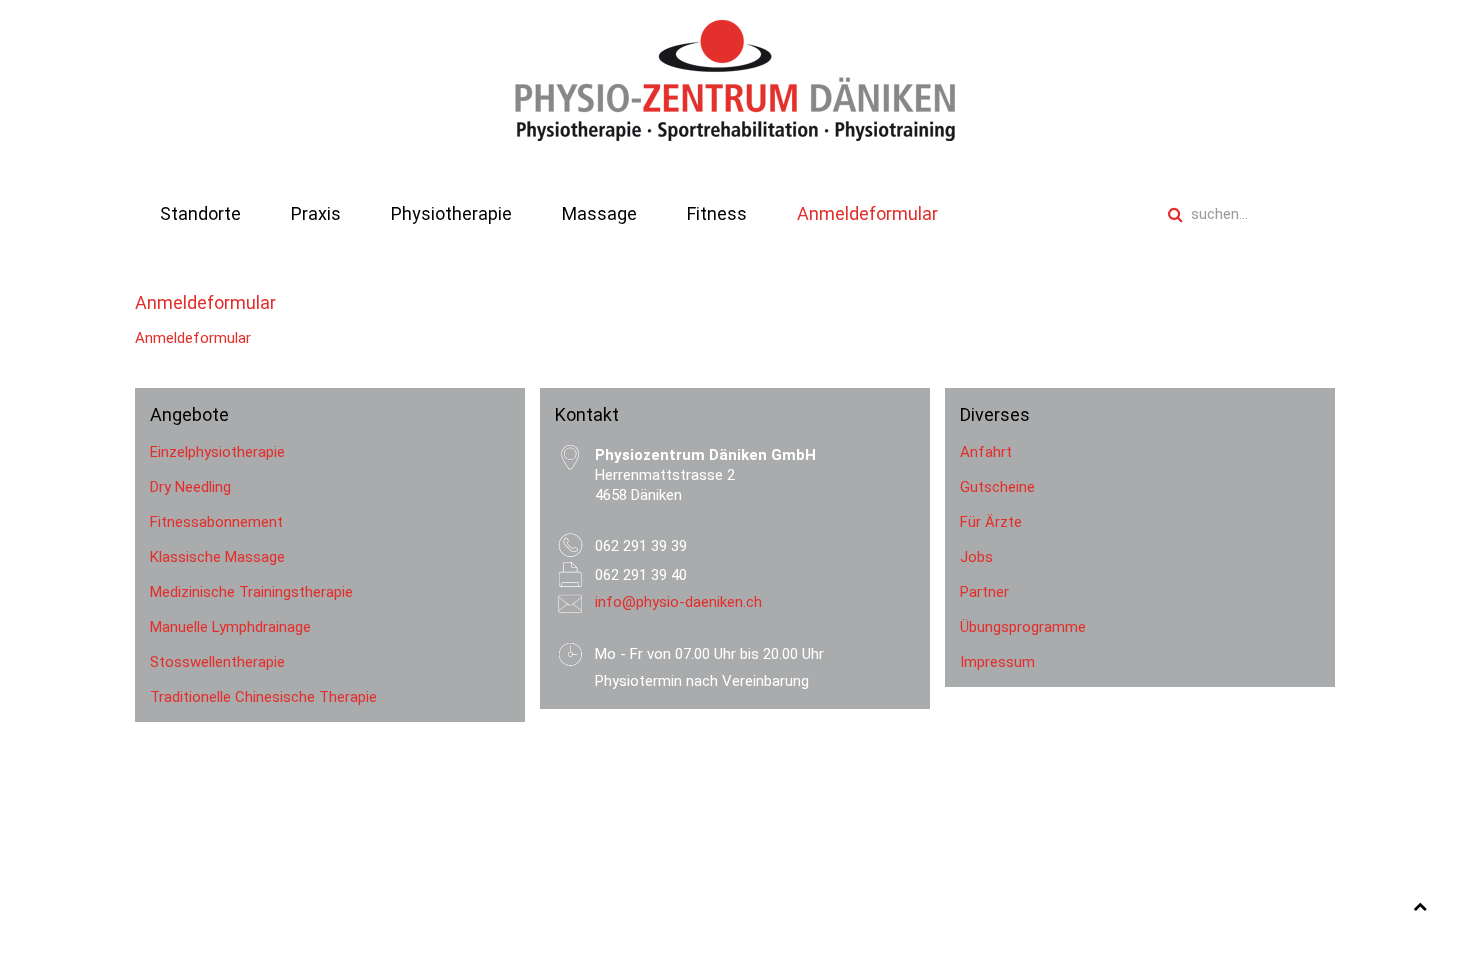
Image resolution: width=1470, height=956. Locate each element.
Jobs (976, 557)
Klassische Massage (217, 557)
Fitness (717, 213)
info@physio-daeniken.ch (678, 602)
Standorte (200, 213)
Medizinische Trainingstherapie (251, 592)
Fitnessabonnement (216, 522)
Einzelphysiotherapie (217, 452)
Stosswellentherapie (217, 662)
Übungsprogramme (1023, 627)
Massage (599, 213)
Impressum (997, 662)
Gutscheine (997, 487)
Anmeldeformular (867, 213)
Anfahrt (986, 452)
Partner (984, 592)
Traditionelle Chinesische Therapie (263, 697)
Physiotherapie (451, 213)
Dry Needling (190, 487)
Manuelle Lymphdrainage (230, 627)
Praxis (316, 213)
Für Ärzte (991, 522)
